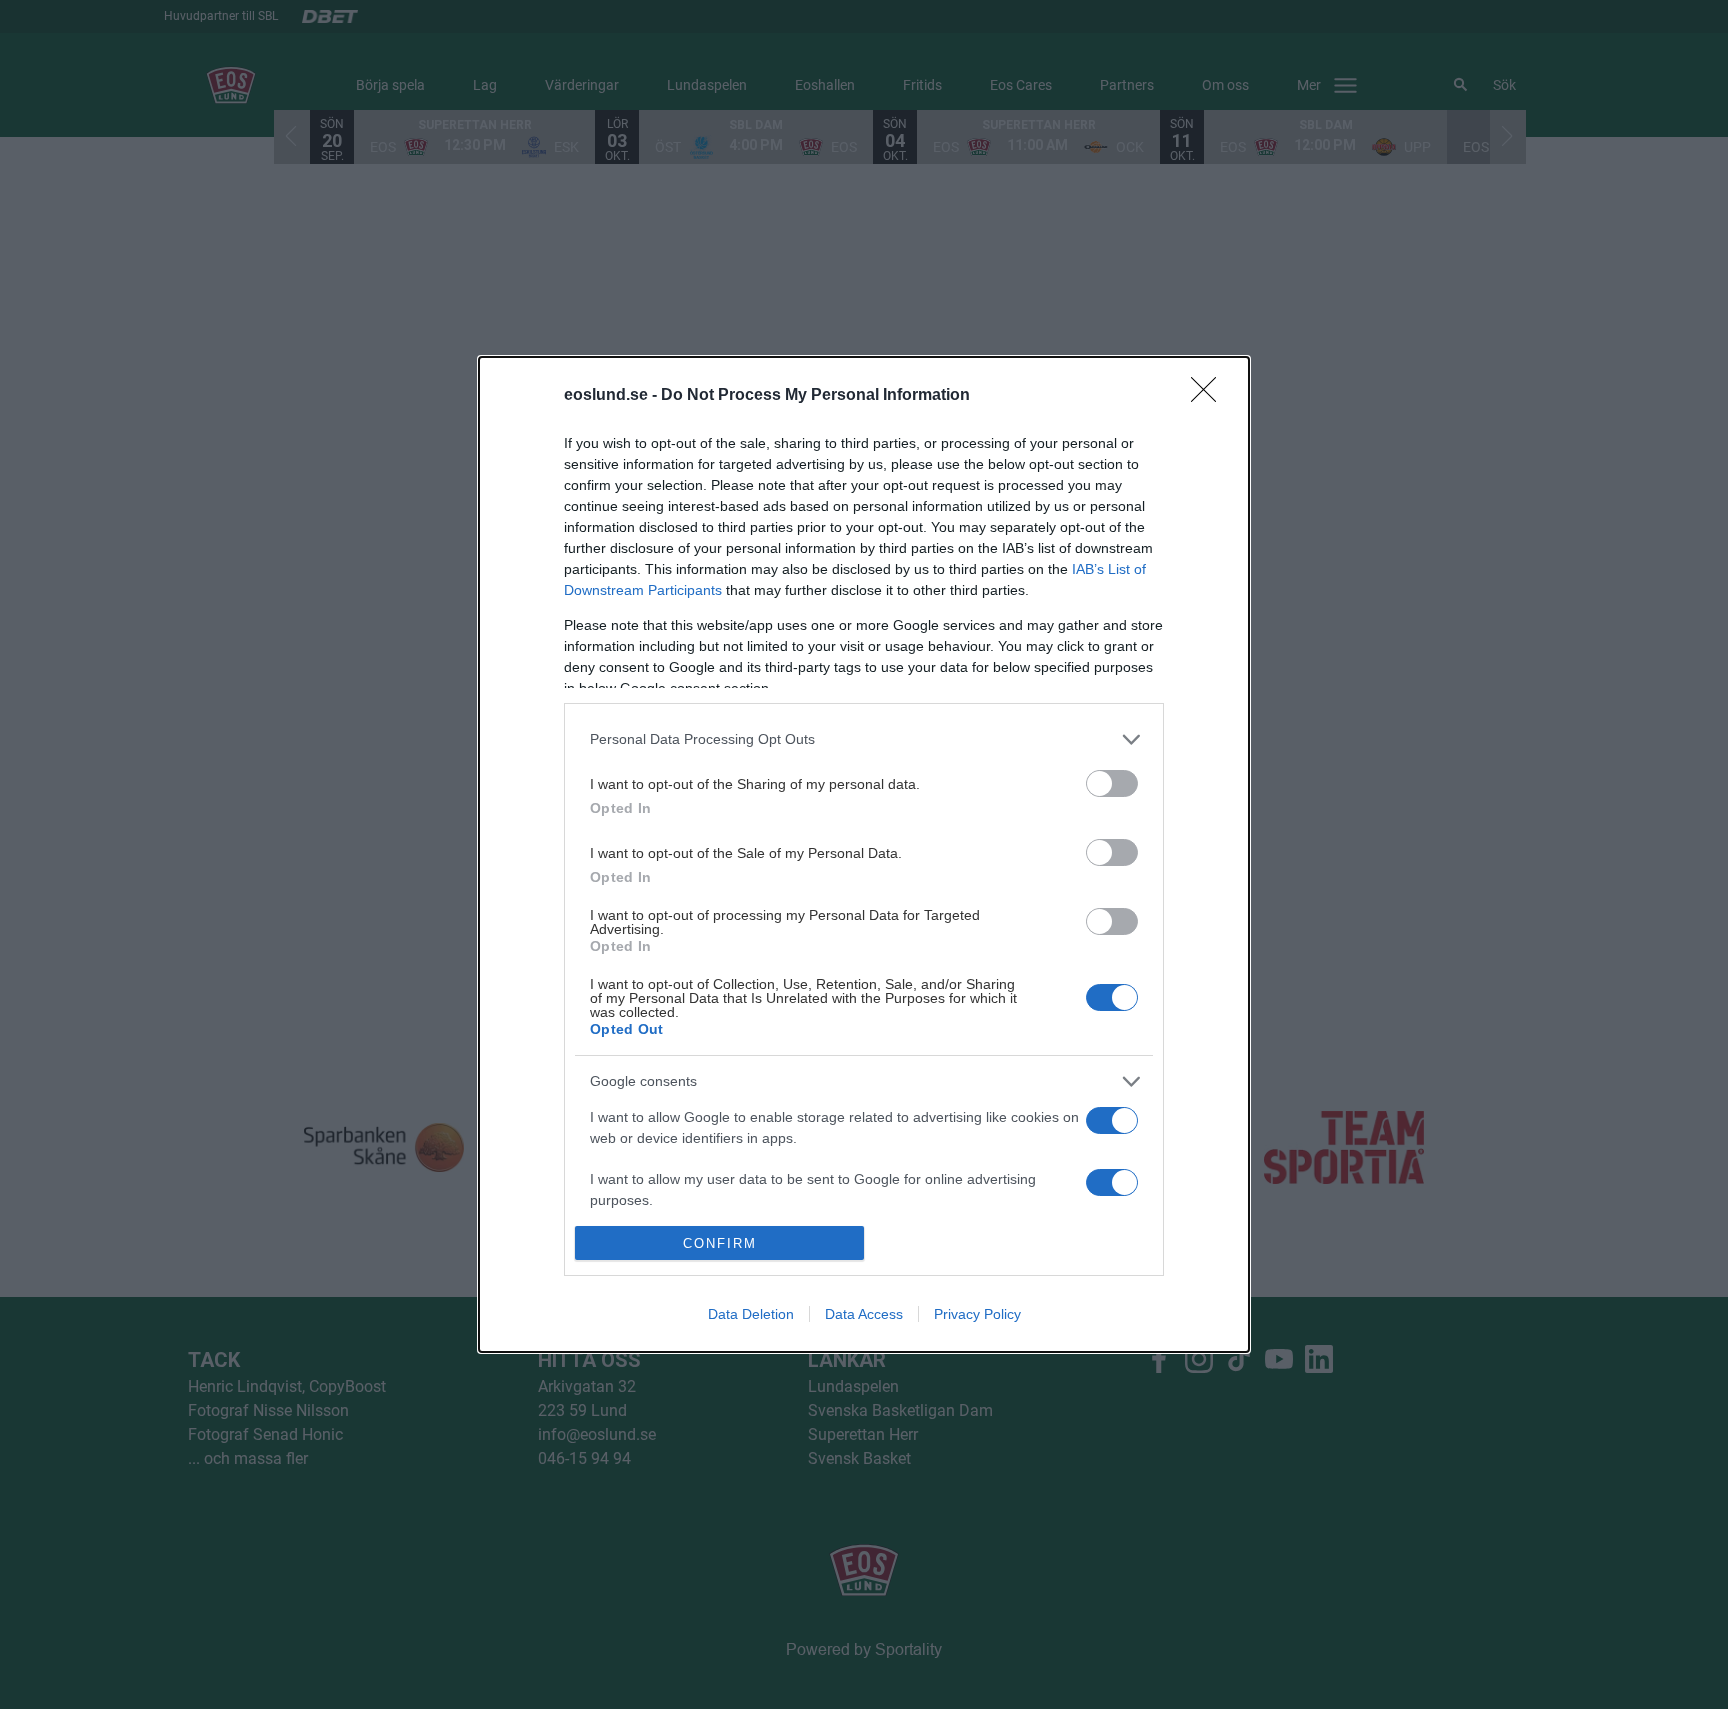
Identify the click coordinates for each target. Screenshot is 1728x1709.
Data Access (864, 1314)
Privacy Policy (977, 1314)
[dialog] (864, 855)
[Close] (1210, 396)
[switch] (1112, 783)
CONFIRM (720, 1243)
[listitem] (864, 739)
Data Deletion (751, 1314)
